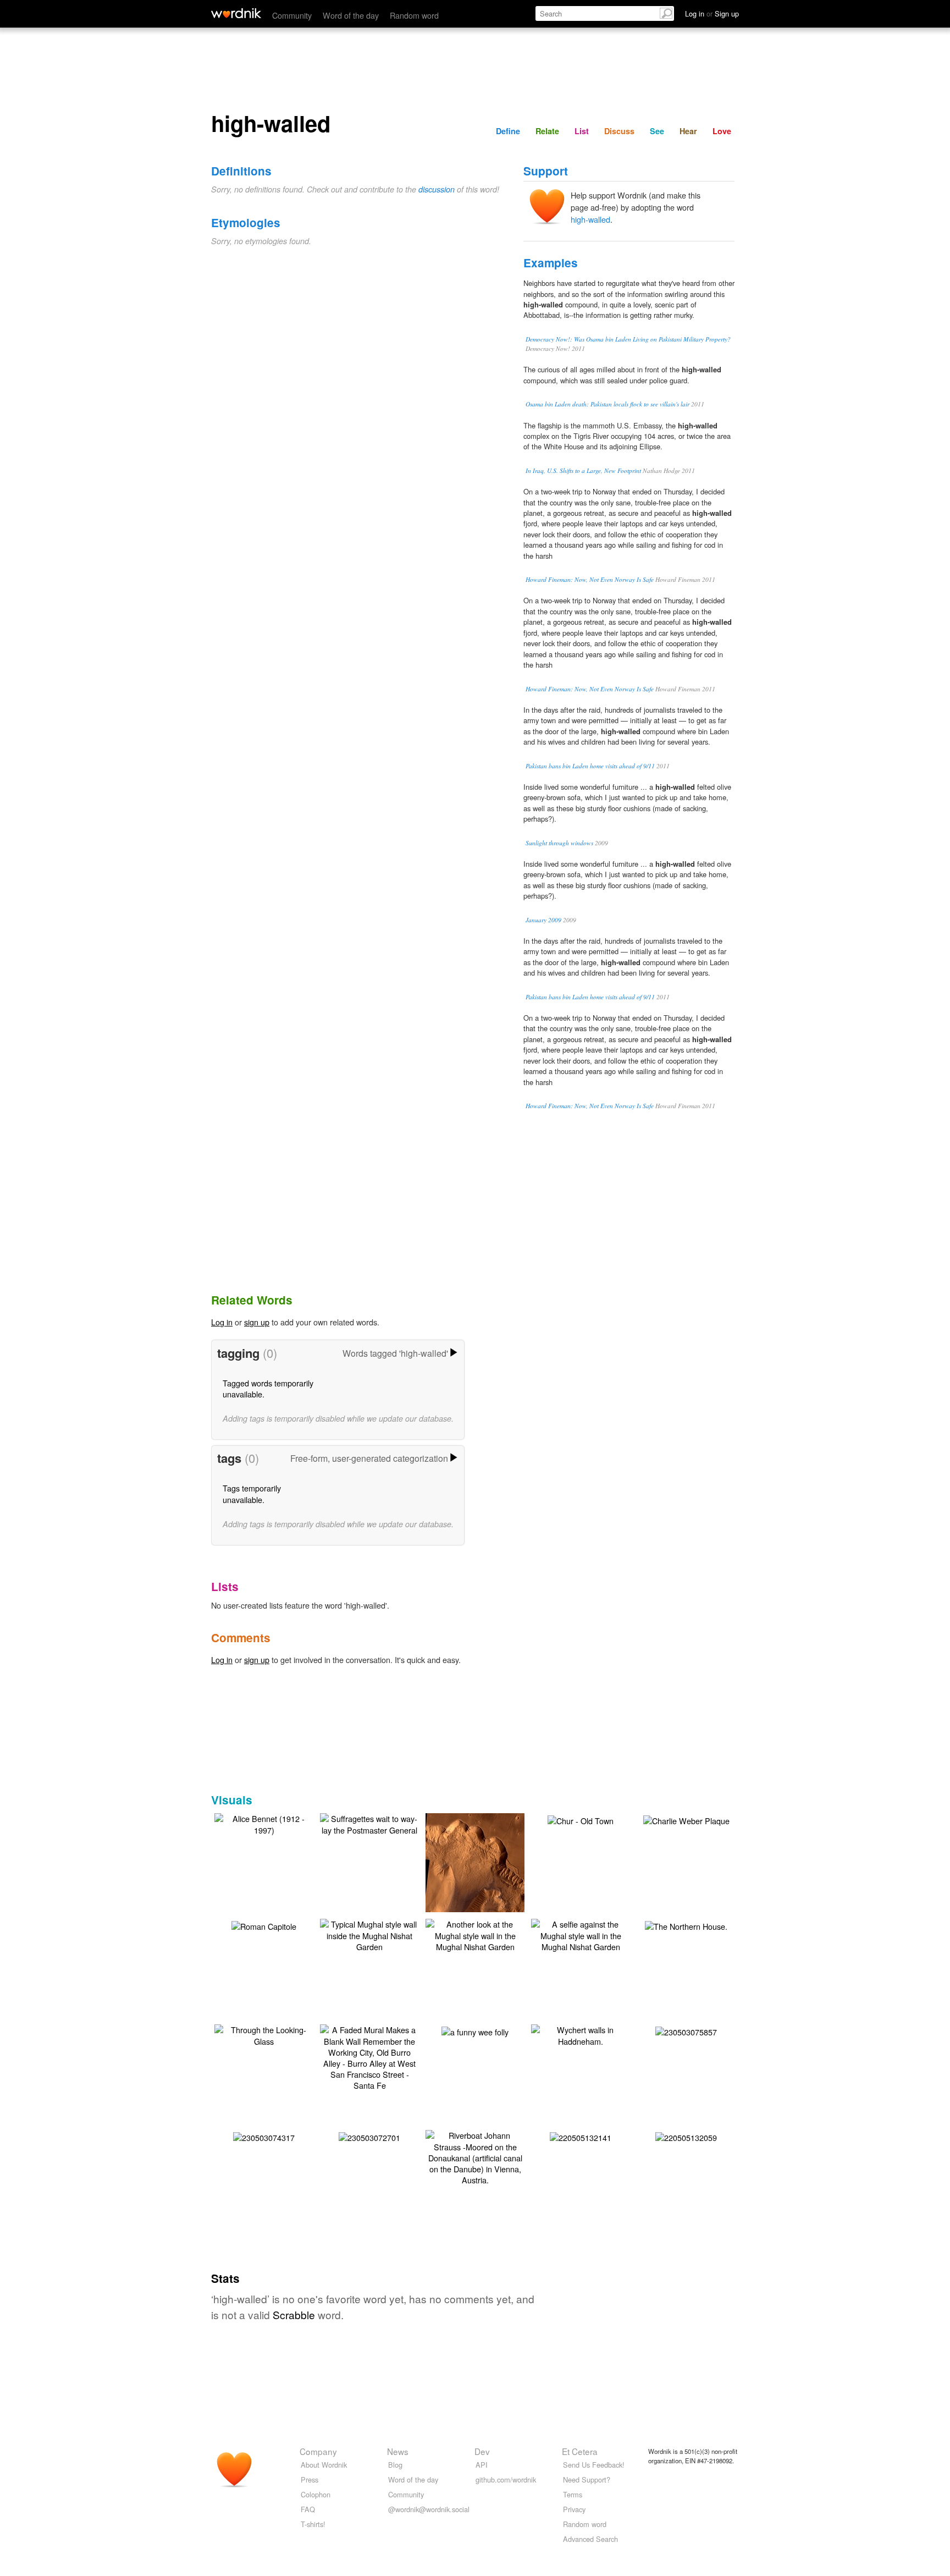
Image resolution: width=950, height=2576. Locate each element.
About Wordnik (324, 2465)
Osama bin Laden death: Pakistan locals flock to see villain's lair (607, 404)
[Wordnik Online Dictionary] (236, 13)
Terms (573, 2494)
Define (508, 131)
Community (292, 15)
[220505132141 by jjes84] (581, 2136)
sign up (257, 1322)
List (582, 131)
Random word (414, 15)
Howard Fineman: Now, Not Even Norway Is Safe (590, 579)
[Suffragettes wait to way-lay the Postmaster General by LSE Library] (369, 1823)
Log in (222, 1322)
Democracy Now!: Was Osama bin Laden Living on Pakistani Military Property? (628, 339)
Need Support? (587, 2479)
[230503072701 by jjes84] (369, 2136)
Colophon (316, 2494)
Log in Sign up (712, 13)
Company (318, 2451)
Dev (482, 2451)
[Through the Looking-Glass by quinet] (264, 2034)
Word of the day (351, 15)
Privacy (574, 2509)
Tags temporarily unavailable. (252, 1493)
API (482, 2465)
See (657, 131)
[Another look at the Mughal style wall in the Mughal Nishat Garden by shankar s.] (475, 1934)
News (398, 2451)
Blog (395, 2465)
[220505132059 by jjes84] (686, 2136)
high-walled (590, 219)
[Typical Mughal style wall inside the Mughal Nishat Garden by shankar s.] (369, 1934)
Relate (547, 131)
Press (310, 2479)
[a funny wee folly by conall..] (475, 2030)
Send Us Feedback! (594, 2465)
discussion (437, 189)
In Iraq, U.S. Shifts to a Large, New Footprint (583, 470)
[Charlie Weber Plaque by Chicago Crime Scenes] (686, 1819)
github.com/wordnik (506, 2479)
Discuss (619, 131)
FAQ (308, 2509)
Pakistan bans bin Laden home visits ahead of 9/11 (590, 766)
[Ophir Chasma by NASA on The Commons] (491, 1869)
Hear (688, 131)
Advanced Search (590, 2539)
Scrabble (294, 2314)
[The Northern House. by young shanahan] (686, 1925)
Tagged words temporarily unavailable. (268, 1388)
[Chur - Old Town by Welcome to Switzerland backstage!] (581, 1819)
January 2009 (543, 920)
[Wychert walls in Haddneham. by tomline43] (581, 2034)
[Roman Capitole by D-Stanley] (264, 1925)
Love (722, 131)
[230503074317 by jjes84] (264, 2136)
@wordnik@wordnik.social (429, 2509)
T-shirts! (313, 2524)
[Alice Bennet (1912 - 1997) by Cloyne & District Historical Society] (264, 1823)
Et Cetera (580, 2451)
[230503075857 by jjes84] (686, 2030)
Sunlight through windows (559, 843)
